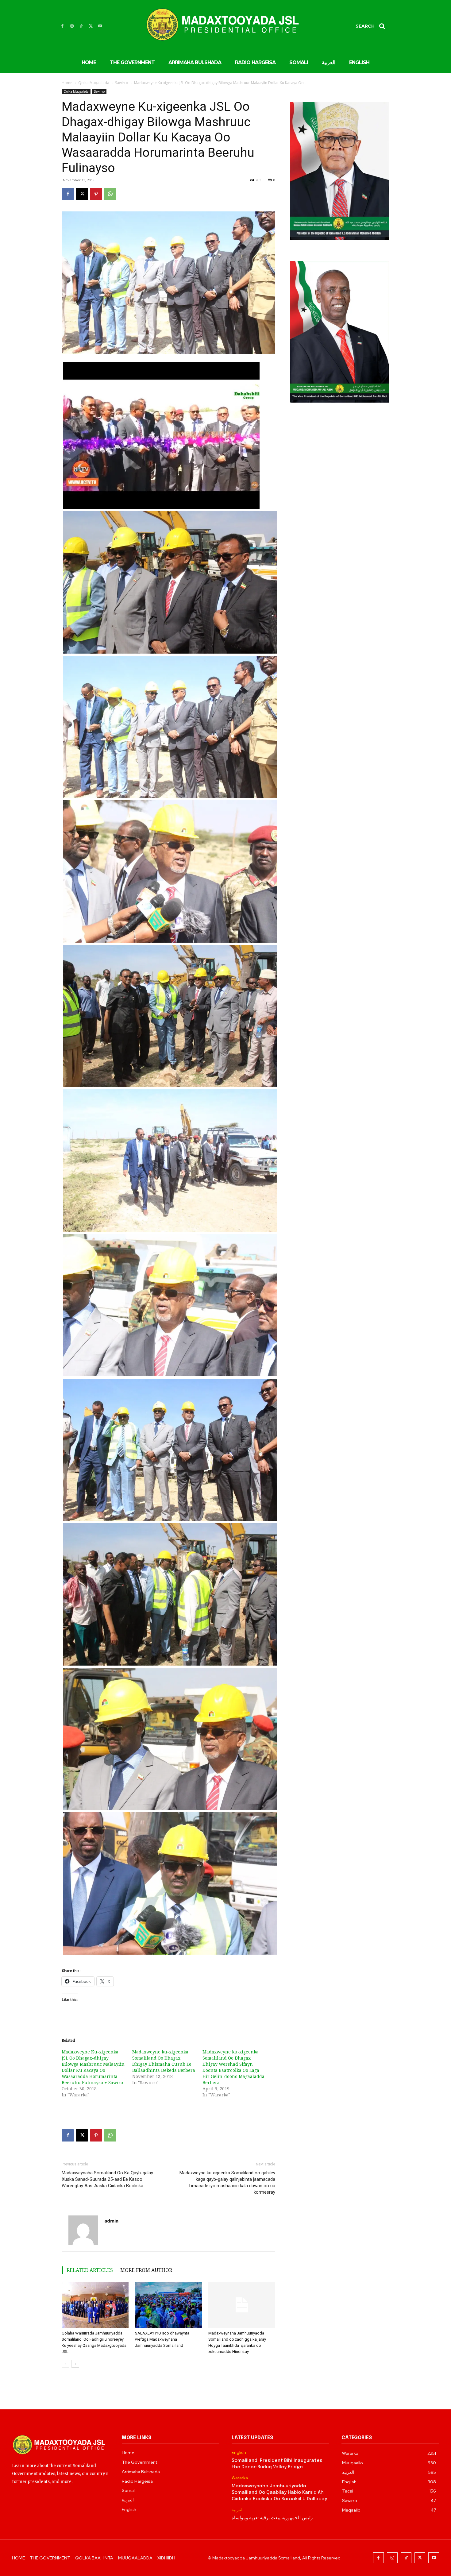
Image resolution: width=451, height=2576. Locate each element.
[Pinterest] (96, 194)
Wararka (240, 2478)
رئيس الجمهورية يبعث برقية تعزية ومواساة (272, 2518)
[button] (372, 26)
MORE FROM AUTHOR (146, 2270)
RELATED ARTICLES (90, 2270)
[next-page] (75, 2364)
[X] (91, 26)
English (239, 2452)
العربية (238, 2510)
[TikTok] (81, 26)
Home (67, 83)
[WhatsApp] (110, 194)
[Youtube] (100, 26)
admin (111, 2221)
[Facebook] (62, 26)
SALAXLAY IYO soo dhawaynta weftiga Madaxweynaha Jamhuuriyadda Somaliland (162, 2339)
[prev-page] (66, 2364)
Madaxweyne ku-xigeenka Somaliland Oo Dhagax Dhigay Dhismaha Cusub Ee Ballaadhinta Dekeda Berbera (164, 2061)
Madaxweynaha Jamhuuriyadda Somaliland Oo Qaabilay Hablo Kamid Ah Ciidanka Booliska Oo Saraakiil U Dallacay (279, 2493)
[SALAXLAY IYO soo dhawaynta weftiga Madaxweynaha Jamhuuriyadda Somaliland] (168, 2305)
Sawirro (122, 83)
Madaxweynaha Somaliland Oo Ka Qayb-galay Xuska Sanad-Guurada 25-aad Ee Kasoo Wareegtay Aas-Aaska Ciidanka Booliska (107, 2179)
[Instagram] (72, 26)
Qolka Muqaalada (94, 83)
